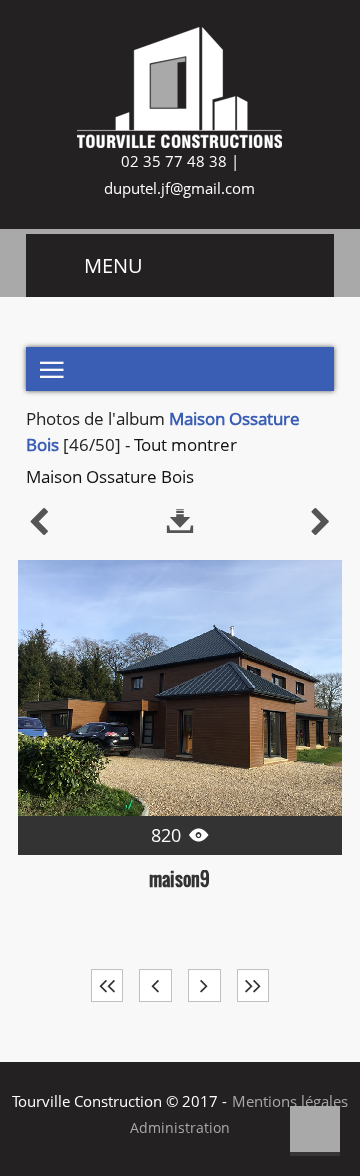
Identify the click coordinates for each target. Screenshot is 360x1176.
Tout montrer (185, 444)
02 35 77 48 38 (172, 161)
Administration (180, 1128)
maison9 (179, 879)
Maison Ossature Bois (110, 476)
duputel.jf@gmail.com (179, 188)
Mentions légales (290, 1101)
